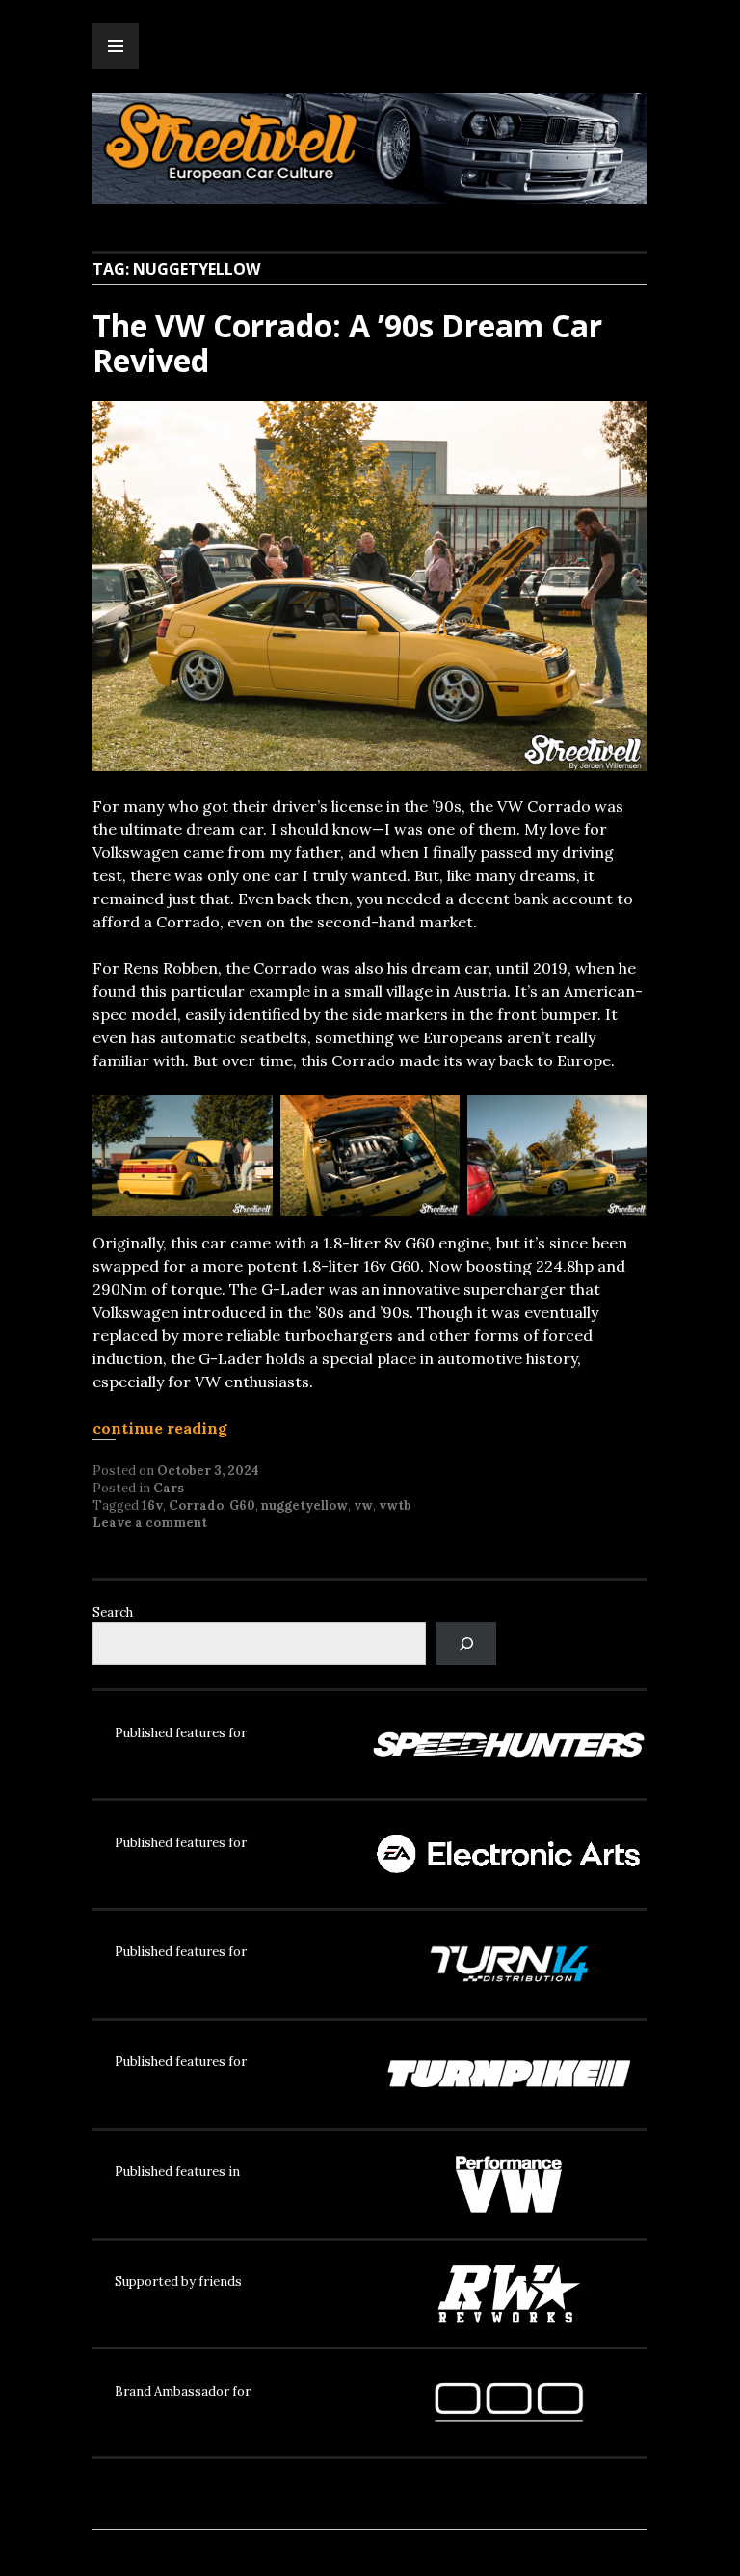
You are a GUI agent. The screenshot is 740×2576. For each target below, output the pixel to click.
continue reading (160, 1428)
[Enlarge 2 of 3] (435, 1120)
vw (363, 1505)
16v (152, 1505)
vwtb (395, 1505)
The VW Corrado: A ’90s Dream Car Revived (347, 343)
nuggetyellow (304, 1505)
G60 (242, 1505)
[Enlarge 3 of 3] (622, 1120)
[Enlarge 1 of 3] (248, 1120)
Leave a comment (150, 1523)
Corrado (196, 1505)
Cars (169, 1488)
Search (113, 1612)
